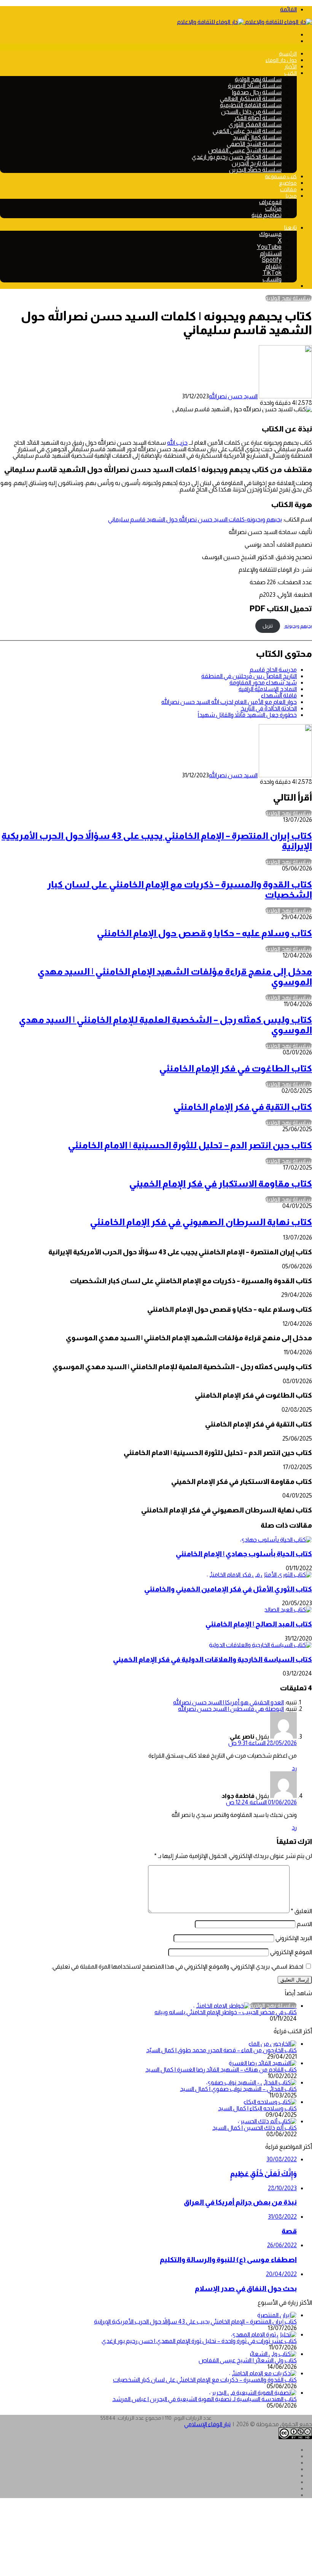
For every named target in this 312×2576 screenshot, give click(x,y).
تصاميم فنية (267, 215)
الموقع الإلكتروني (291, 1952)
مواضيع (288, 183)
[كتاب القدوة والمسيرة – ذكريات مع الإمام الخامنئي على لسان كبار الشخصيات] (263, 2373)
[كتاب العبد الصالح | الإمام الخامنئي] (288, 1610)
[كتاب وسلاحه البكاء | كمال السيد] (270, 2102)
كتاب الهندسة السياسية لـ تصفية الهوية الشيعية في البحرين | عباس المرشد (205, 2399)
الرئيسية (288, 54)
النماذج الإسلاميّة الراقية (268, 689)
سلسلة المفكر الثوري (255, 124)
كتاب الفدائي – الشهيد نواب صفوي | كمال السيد (238, 2089)
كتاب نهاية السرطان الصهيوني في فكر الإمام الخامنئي (201, 1222)
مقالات (288, 189)
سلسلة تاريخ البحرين (257, 163)
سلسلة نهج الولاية (258, 79)
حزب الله (177, 443)
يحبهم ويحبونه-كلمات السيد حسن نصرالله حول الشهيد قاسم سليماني (195, 519)
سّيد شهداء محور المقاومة (263, 682)
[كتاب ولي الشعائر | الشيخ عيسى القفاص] (273, 2354)
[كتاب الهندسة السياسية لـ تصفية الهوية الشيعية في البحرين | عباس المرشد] (253, 2393)
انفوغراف (270, 202)
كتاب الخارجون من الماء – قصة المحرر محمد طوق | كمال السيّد (221, 2050)
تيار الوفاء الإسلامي (207, 2424)
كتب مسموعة (281, 176)
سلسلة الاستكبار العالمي (251, 99)
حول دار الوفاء (281, 60)
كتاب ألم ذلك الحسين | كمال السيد (255, 2128)
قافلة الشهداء (279, 695)
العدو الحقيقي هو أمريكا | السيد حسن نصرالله (228, 1702)
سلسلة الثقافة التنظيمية (251, 105)
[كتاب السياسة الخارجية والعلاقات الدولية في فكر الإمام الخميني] (260, 1645)
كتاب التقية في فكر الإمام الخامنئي (243, 1107)
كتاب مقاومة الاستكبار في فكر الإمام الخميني (220, 1183)
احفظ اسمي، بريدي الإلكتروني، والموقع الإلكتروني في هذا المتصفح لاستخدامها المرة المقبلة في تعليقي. (177, 1966)
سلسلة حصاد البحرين (255, 170)
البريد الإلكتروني (294, 1938)
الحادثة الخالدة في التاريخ (269, 708)
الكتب (291, 73)
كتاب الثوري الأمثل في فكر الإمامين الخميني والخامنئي (228, 1589)
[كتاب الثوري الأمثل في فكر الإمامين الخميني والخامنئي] (259, 1575)
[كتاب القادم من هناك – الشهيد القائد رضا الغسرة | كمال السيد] (263, 2063)
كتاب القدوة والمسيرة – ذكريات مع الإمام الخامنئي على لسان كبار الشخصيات (205, 2380)
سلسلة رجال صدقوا (257, 92)
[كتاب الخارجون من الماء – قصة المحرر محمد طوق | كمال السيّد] (273, 2044)
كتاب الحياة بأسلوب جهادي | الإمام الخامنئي (244, 1554)
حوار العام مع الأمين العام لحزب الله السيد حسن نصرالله (229, 702)
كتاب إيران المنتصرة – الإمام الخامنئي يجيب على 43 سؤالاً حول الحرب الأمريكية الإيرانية (195, 2322)
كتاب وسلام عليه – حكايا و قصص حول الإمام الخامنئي (204, 933)
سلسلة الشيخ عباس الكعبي (247, 131)
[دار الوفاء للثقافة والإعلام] (244, 22)
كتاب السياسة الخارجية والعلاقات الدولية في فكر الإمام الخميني (213, 1659)
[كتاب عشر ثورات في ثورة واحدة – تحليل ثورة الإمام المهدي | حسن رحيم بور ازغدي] (264, 2334)
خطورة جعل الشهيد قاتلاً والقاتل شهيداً (247, 715)
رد (294, 1768)
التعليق (301, 1911)
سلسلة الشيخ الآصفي (254, 144)
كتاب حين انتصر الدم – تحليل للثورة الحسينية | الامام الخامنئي (190, 1145)
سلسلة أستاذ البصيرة (255, 86)
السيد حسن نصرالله (233, 396)
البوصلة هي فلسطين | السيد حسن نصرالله (231, 1709)
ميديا (291, 196)
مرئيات (273, 208)
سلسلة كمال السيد (257, 137)
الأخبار (291, 67)
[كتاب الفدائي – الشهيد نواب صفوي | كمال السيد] (252, 2082)
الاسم (304, 1924)
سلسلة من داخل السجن (251, 112)
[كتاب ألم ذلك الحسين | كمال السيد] (267, 2121)
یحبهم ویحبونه (298, 626)
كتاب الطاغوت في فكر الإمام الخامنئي (236, 1068)
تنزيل (268, 626)
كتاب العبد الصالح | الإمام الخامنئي (259, 1624)
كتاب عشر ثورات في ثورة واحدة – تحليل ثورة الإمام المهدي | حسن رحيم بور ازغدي (199, 2341)
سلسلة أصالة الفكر (258, 118)
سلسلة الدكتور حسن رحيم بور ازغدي (237, 157)
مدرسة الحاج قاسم (273, 670)
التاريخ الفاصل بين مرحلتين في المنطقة (249, 676)
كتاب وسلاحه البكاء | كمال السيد (257, 2108)
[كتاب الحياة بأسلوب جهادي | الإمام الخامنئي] (276, 1540)
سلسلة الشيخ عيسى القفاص (245, 150)
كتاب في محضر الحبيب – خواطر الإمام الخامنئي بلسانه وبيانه (226, 2012)
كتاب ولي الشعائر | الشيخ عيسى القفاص (248, 2360)
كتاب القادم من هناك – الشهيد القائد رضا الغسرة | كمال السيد (221, 2070)
